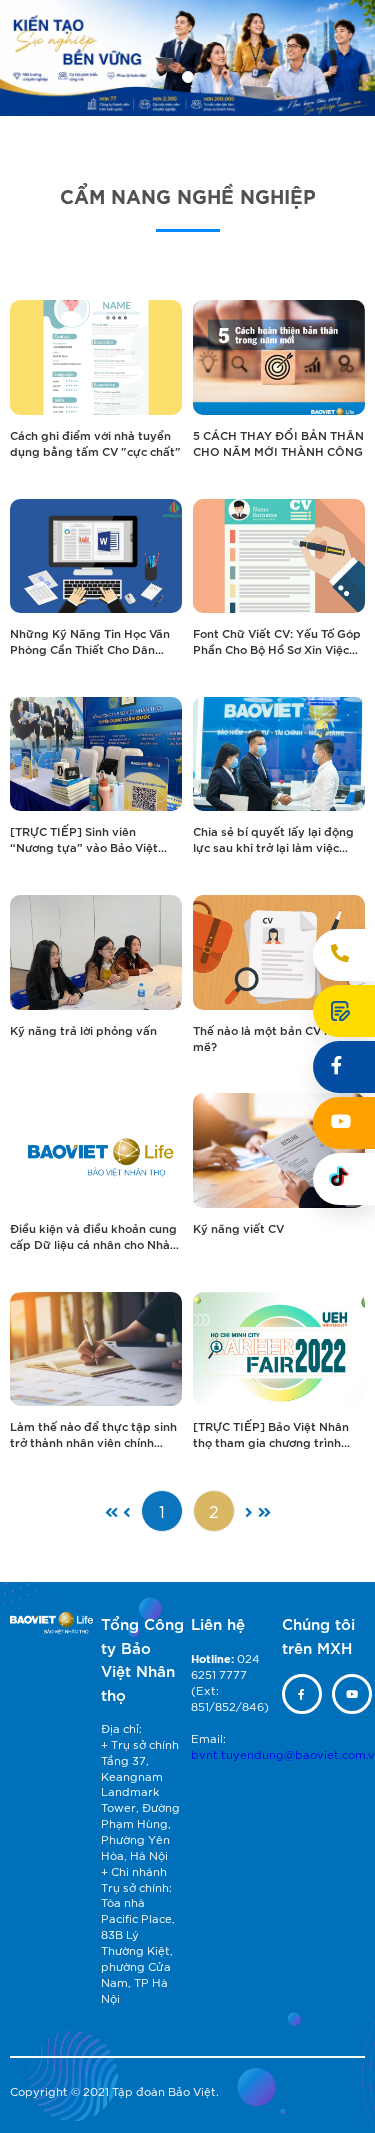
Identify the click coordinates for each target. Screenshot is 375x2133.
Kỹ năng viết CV (238, 1227)
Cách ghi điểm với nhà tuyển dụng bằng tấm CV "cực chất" (95, 442)
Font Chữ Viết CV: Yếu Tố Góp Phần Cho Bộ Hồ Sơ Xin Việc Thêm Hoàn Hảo (277, 641)
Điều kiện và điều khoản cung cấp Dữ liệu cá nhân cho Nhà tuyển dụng (93, 1236)
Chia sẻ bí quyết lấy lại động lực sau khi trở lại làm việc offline (273, 839)
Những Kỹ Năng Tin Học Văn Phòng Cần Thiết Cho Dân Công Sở (90, 641)
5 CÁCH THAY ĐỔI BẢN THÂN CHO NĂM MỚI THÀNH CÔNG (278, 442)
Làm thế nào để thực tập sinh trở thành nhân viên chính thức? (93, 1434)
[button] (188, 77)
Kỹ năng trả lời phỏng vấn (83, 1029)
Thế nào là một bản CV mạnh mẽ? (274, 1037)
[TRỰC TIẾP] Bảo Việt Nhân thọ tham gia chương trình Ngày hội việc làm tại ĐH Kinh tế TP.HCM (277, 1434)
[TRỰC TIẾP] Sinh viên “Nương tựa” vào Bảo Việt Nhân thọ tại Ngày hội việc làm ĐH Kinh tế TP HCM (85, 839)
